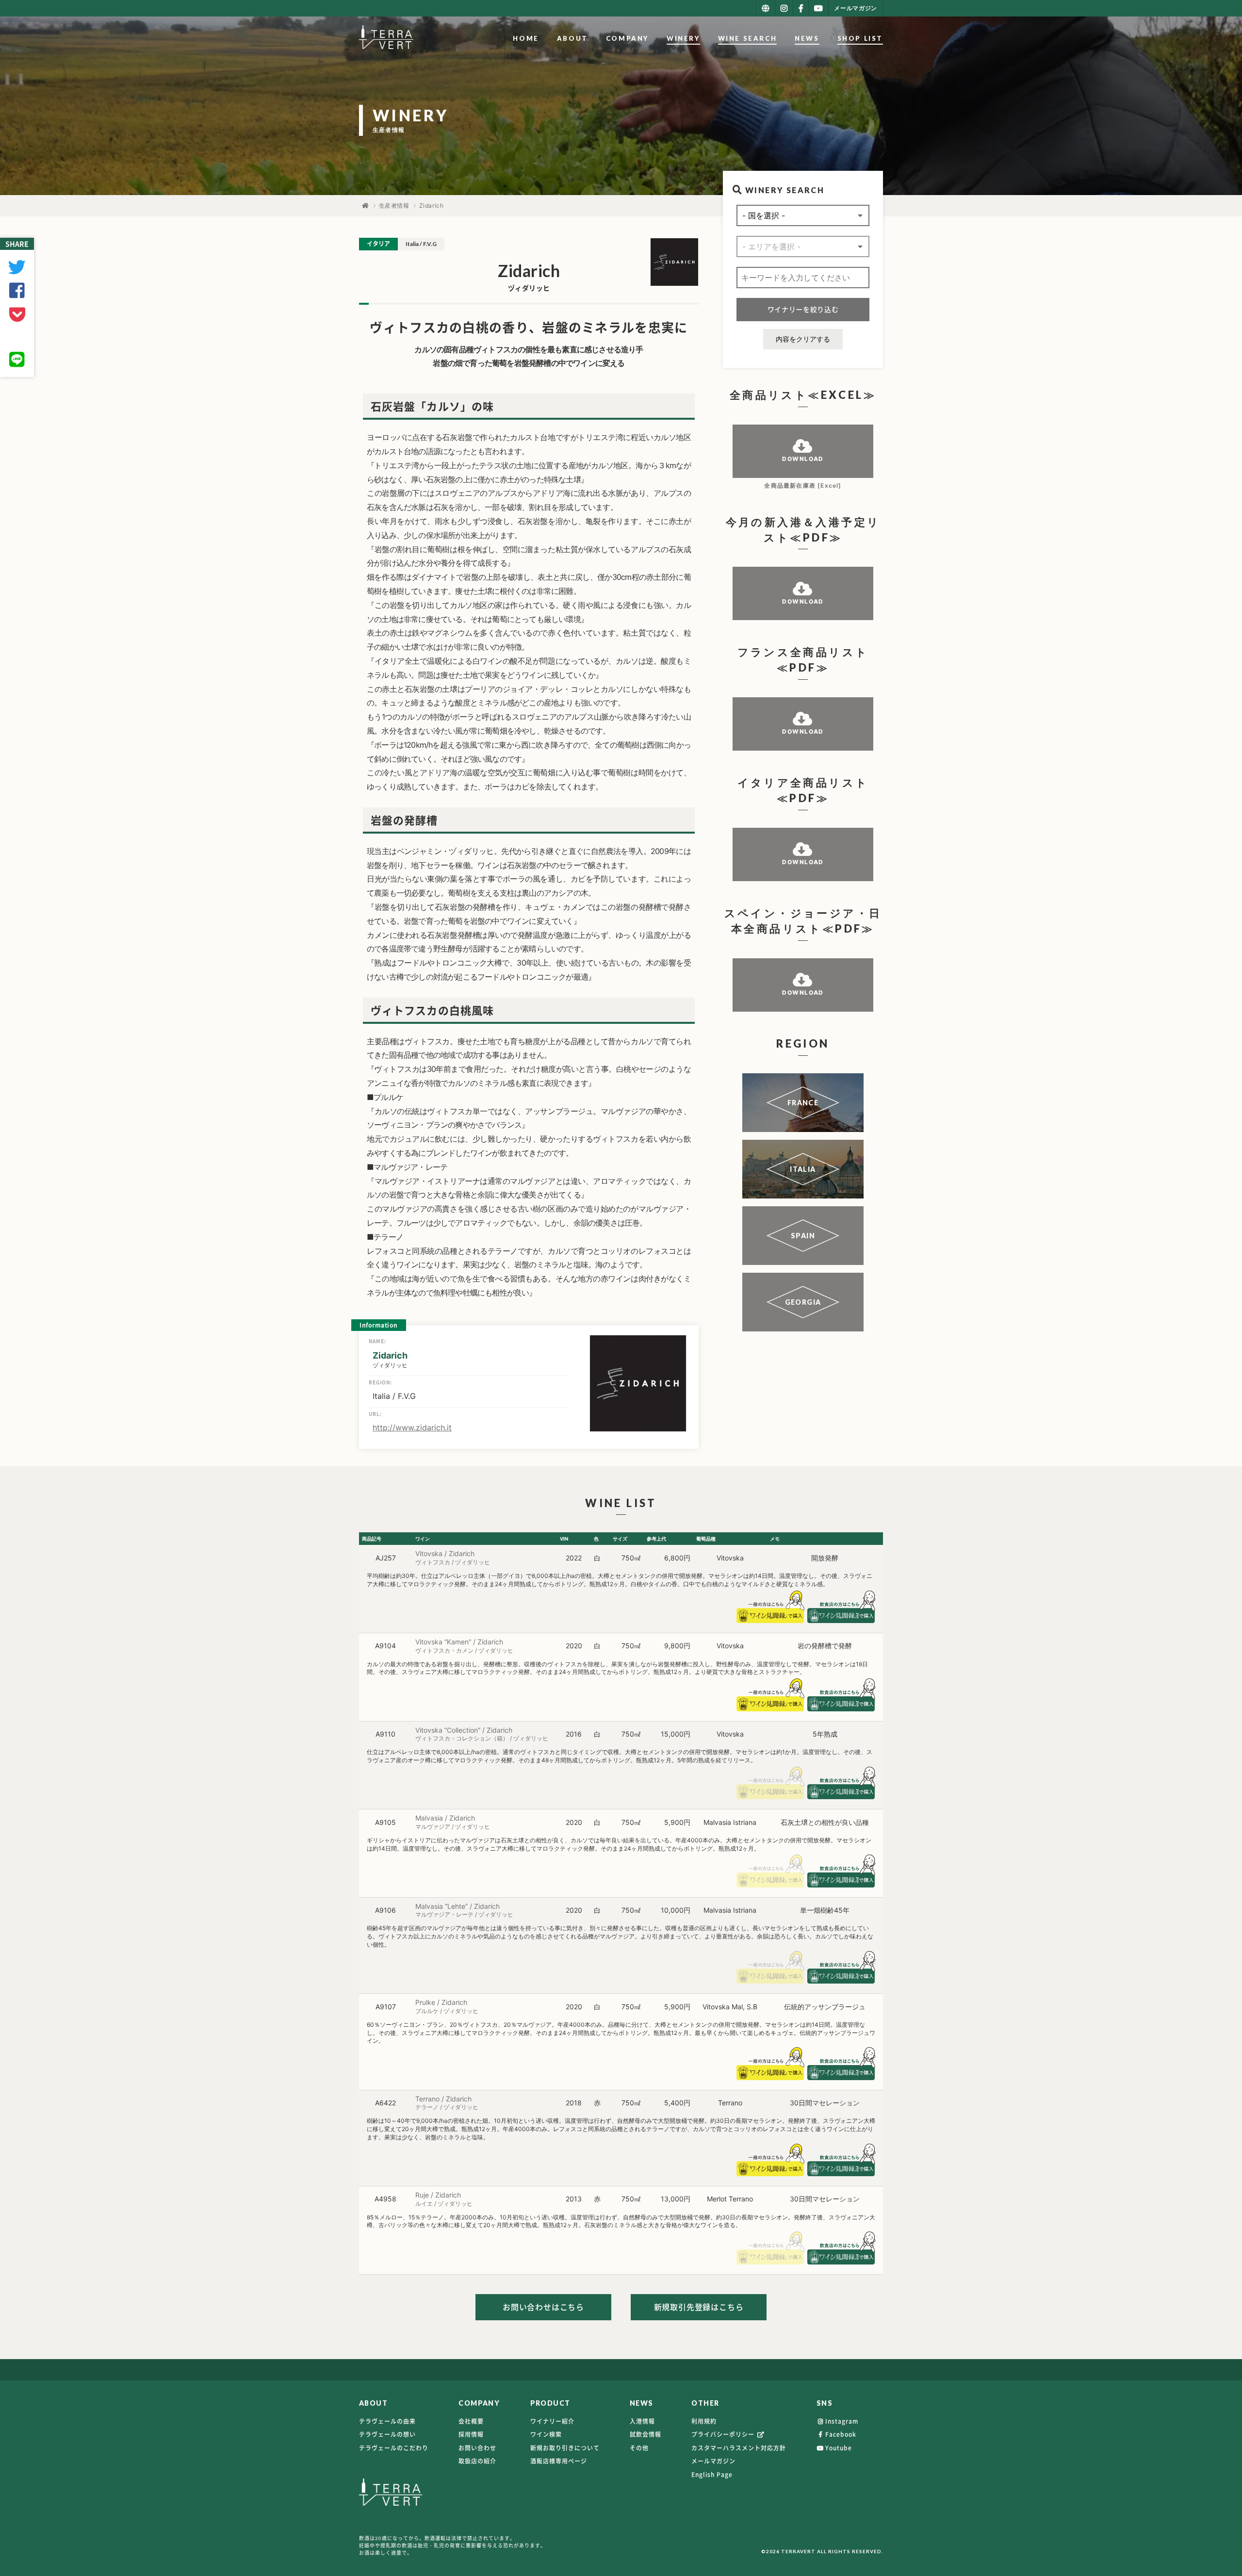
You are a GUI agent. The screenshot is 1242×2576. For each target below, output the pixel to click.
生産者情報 (394, 205)
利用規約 (704, 2421)
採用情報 (471, 2434)
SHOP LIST (860, 38)
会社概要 (471, 2421)
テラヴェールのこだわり (394, 2448)
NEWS (807, 38)
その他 (639, 2448)
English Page (712, 2475)
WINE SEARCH (748, 38)
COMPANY (627, 38)
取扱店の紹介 (477, 2461)
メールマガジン (713, 2461)
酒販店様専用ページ (559, 2461)
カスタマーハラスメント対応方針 (739, 2448)
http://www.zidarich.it (412, 1427)
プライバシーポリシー (724, 2434)
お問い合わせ (477, 2448)
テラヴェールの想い (387, 2434)
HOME (526, 38)
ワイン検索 (546, 2434)
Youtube (839, 2448)
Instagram (842, 2421)
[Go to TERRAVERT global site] (766, 8)
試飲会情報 (646, 2434)
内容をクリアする (803, 339)
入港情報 (642, 2421)
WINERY (683, 38)
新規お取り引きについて (565, 2448)
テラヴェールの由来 (387, 2421)
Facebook (841, 2434)
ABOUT (572, 38)
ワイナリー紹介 (552, 2421)
